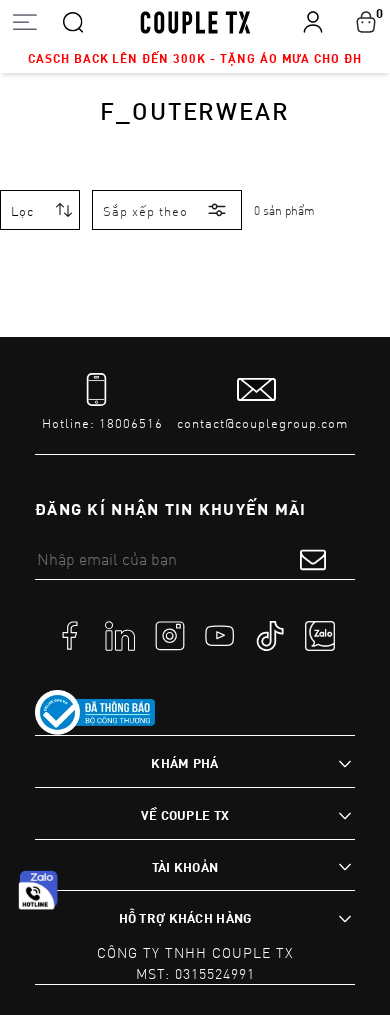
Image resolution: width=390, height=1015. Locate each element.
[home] (195, 21)
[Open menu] (24, 21)
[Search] (73, 21)
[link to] (95, 713)
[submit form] (313, 559)
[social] (70, 635)
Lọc (22, 211)
